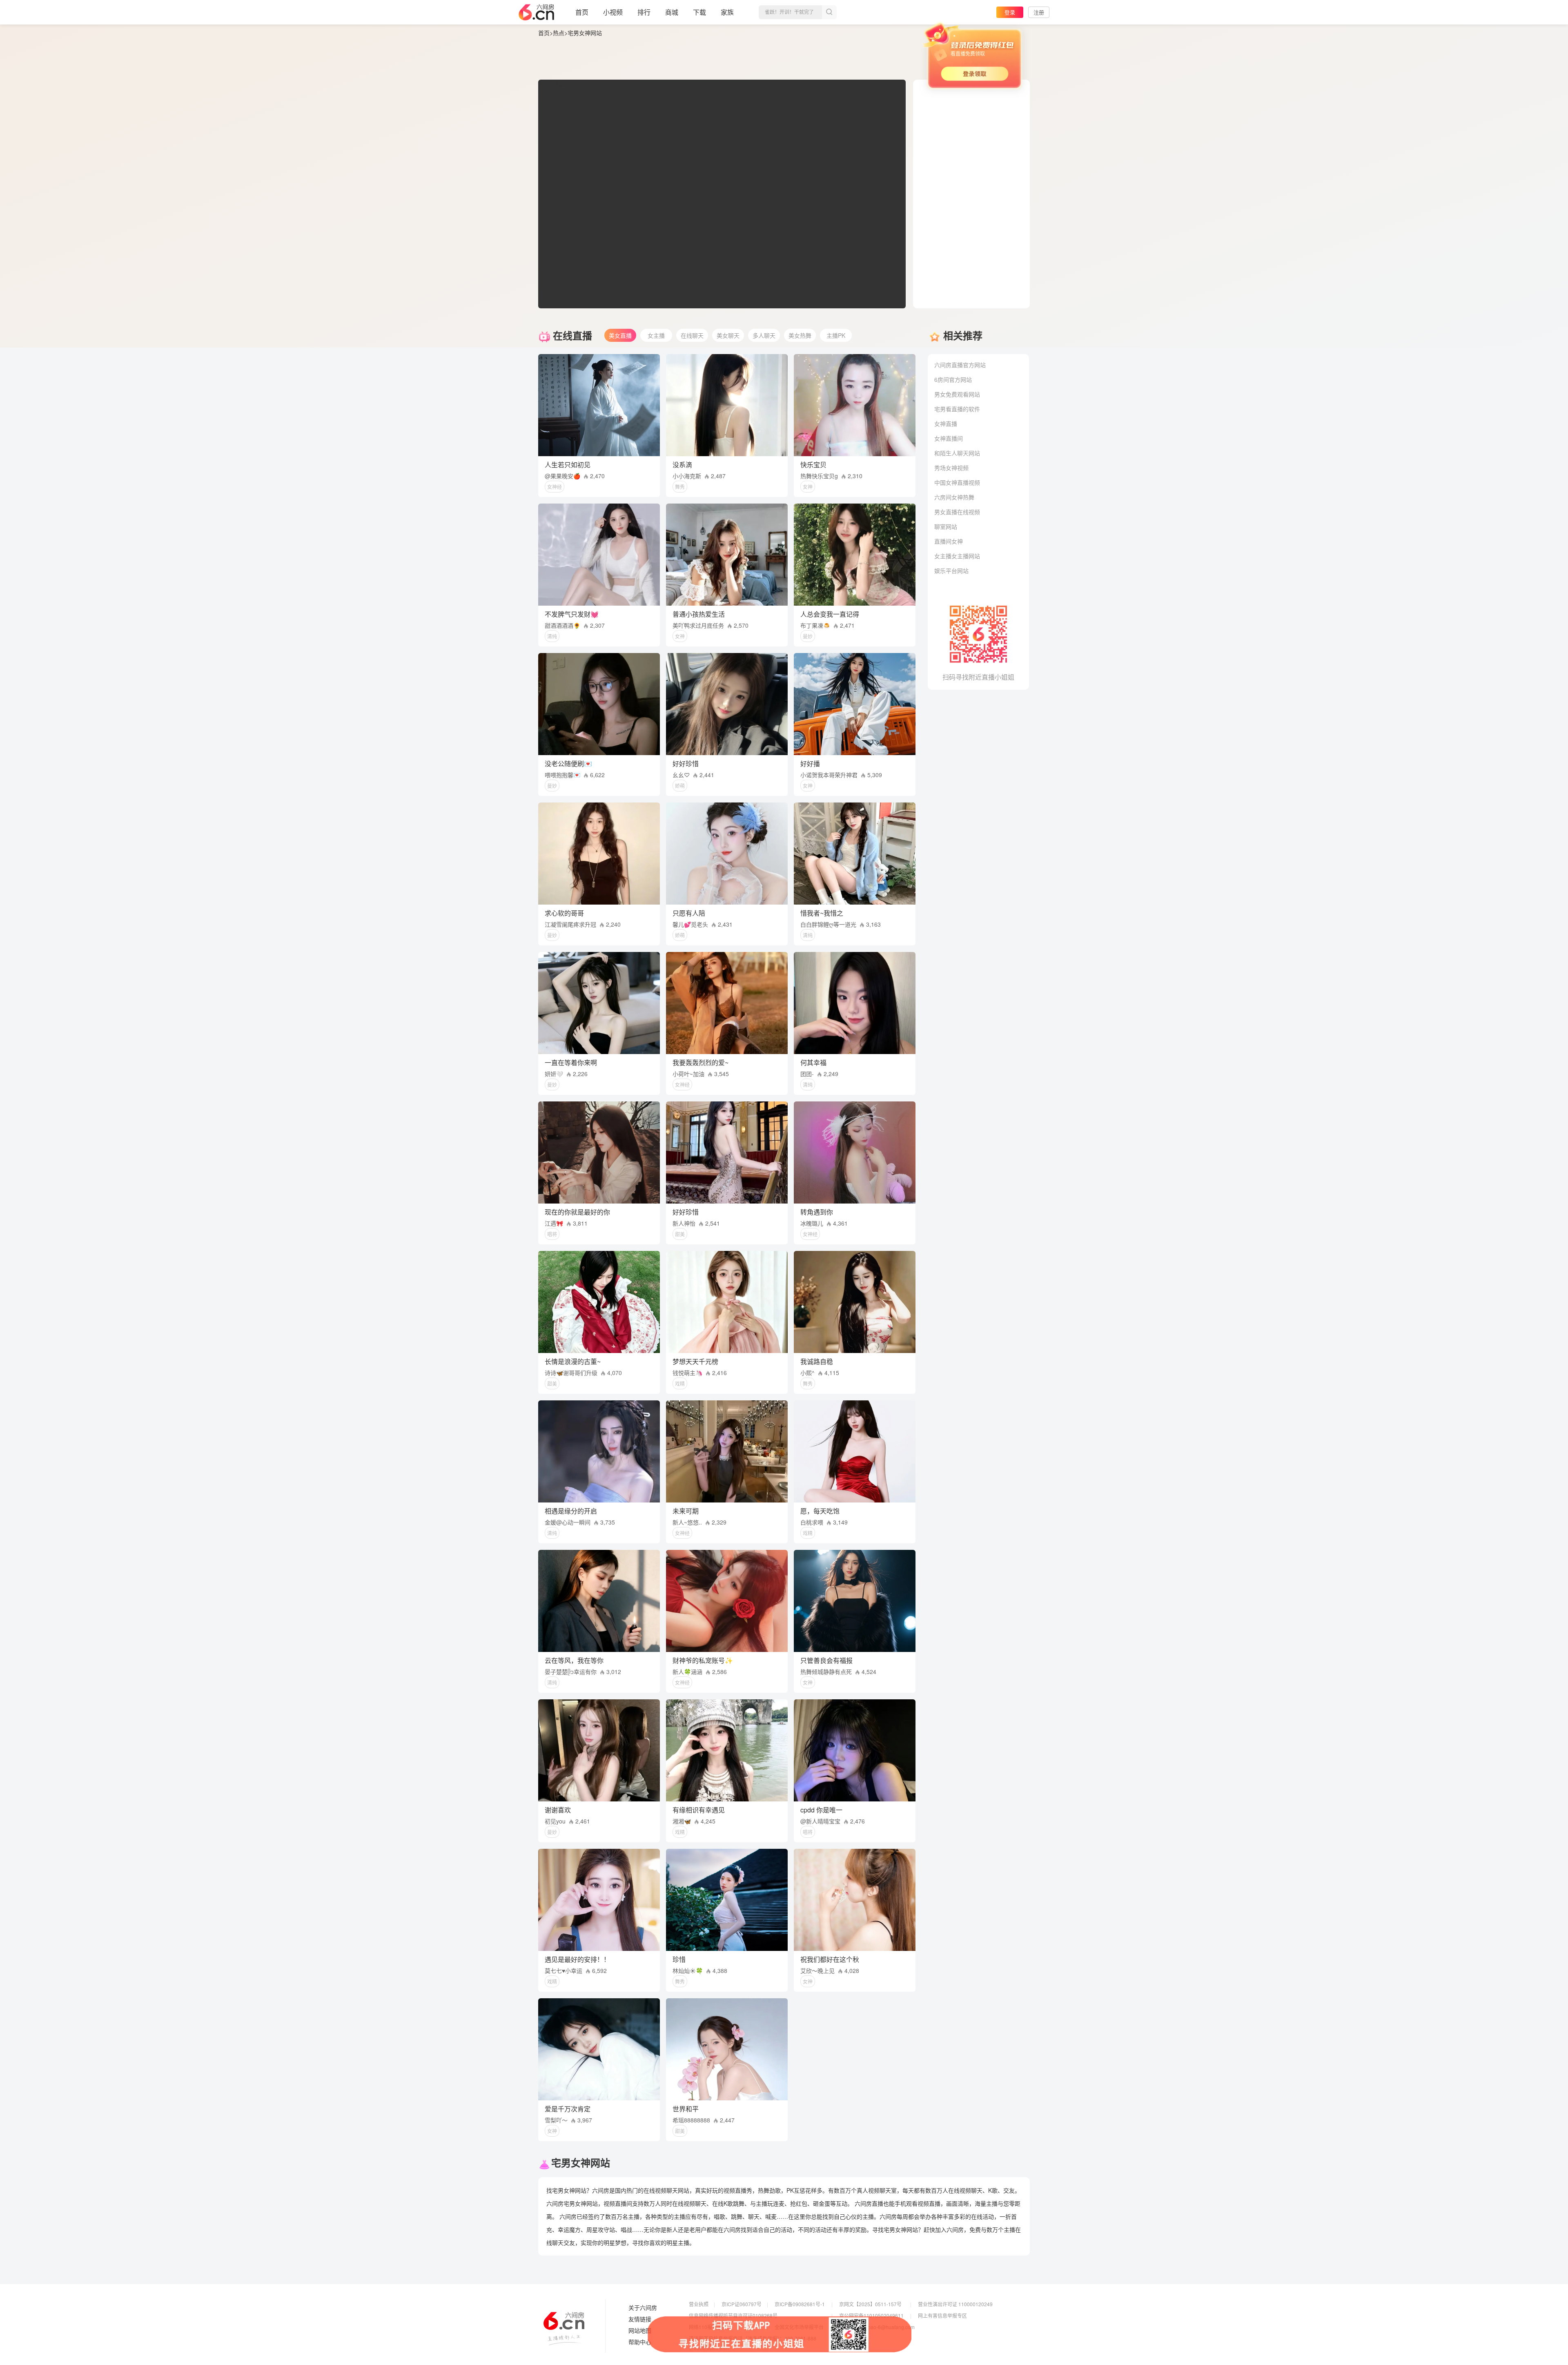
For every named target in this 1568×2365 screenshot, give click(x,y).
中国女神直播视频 (957, 482)
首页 (582, 12)
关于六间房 (643, 2308)
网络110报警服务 (708, 2327)
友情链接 (640, 2319)
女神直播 (946, 424)
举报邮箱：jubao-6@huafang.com (877, 2327)
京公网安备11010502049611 (871, 2315)
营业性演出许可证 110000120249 (955, 2304)
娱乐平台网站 (951, 571)
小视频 (613, 12)
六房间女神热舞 (954, 497)
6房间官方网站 (953, 379)
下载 (699, 12)
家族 (727, 12)
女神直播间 (949, 438)
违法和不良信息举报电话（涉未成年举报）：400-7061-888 (753, 2338)
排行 (644, 12)
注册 (1039, 12)
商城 (672, 12)
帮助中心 (640, 2342)
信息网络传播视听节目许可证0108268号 (733, 2315)
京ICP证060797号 (742, 2304)
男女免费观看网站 (957, 394)
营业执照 (699, 2304)
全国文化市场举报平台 (799, 2327)
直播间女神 (949, 541)
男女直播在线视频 (957, 512)
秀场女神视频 (951, 468)
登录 (1010, 12)
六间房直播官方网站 (960, 365)
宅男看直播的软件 (957, 409)
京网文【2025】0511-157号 (870, 2304)
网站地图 (640, 2331)
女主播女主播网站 (957, 556)
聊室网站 (946, 526)
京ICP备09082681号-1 (800, 2304)
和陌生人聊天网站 (957, 453)
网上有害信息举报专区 (942, 2315)
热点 (559, 33)
